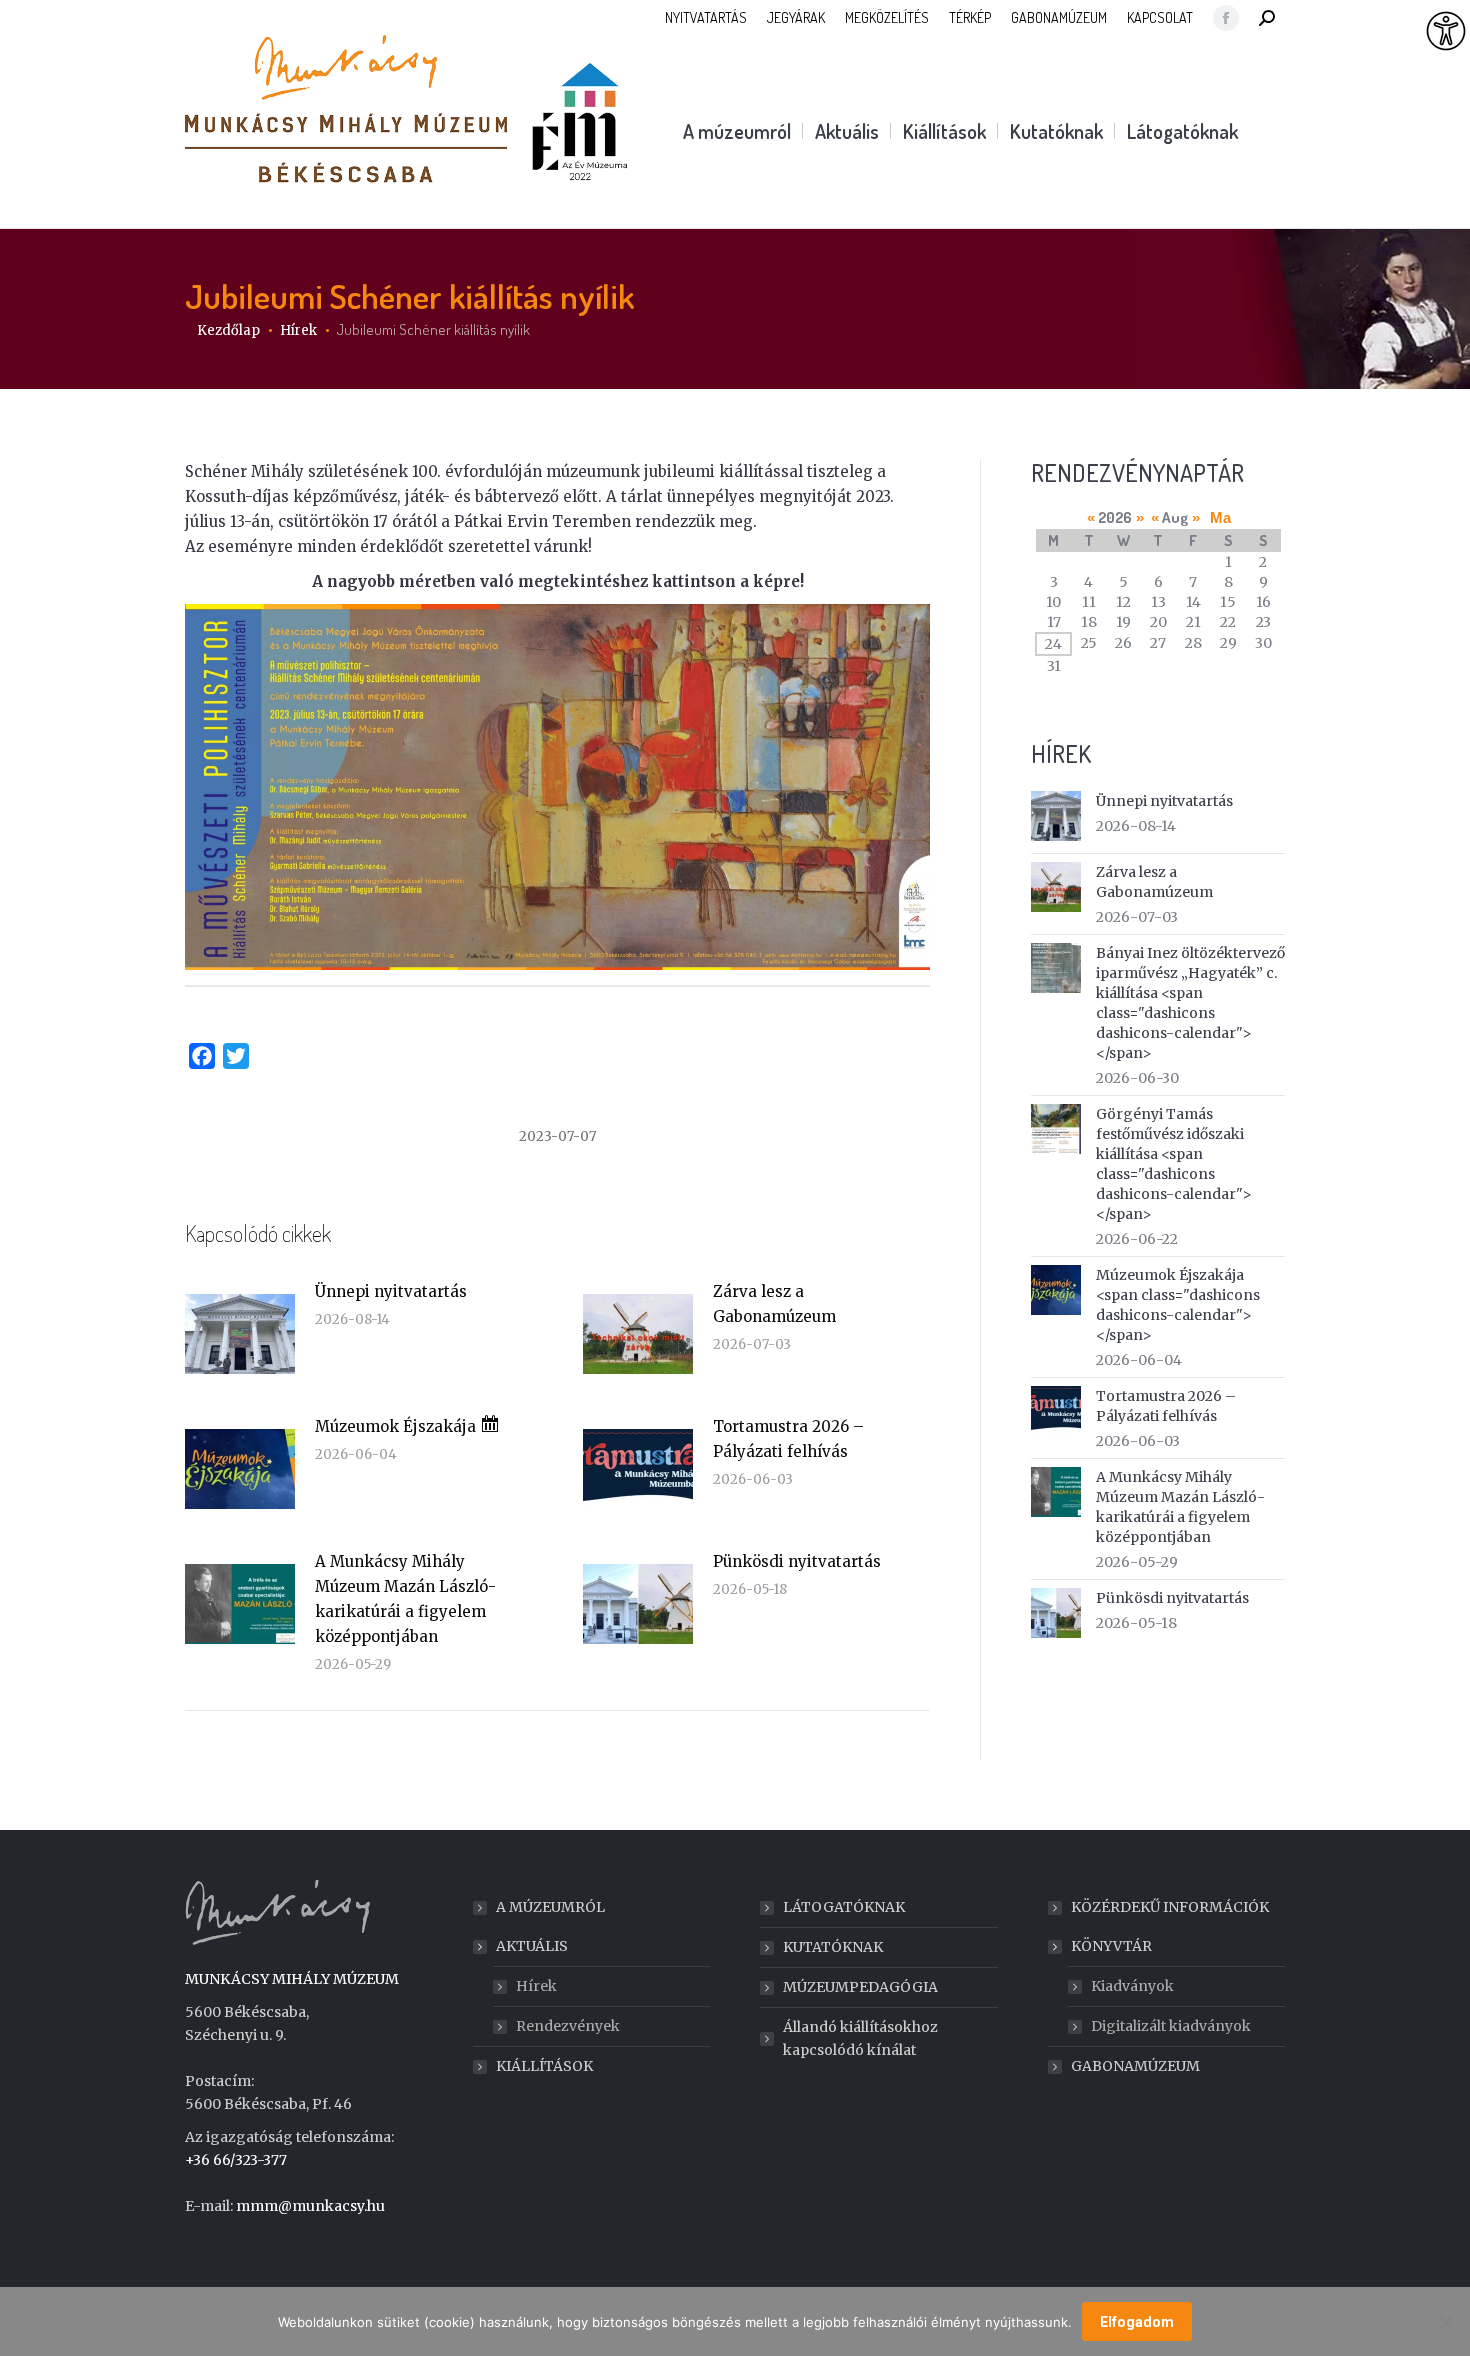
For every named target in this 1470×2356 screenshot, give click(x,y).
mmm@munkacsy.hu (310, 2206)
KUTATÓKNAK (833, 1947)
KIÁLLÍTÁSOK (544, 2066)
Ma (1220, 517)
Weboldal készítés (247, 2239)
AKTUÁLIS (532, 1946)
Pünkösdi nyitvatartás (797, 1561)
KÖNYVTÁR (1111, 1946)
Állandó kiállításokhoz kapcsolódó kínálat (860, 2038)
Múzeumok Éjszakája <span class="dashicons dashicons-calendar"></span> (1178, 1305)
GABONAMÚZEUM (1135, 2066)
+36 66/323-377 (236, 2160)
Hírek (536, 1986)
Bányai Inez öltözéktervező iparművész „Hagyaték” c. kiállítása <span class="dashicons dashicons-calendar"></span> (1190, 1003)
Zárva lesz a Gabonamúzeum (774, 1304)
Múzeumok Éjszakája (397, 1426)
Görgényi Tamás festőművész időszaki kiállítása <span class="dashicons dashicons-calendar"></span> (1174, 1164)
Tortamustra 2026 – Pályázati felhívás (788, 1439)
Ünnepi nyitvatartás (391, 1291)
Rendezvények (568, 2026)
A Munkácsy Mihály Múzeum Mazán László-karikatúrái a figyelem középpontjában (405, 1599)
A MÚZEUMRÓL (550, 1907)
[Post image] (240, 1334)
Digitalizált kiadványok (1171, 2026)
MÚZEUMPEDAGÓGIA (860, 1987)
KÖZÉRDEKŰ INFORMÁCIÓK (1170, 1907)
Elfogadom (1137, 2322)
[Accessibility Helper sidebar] (1446, 32)
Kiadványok (1132, 1986)
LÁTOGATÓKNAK (844, 1907)
